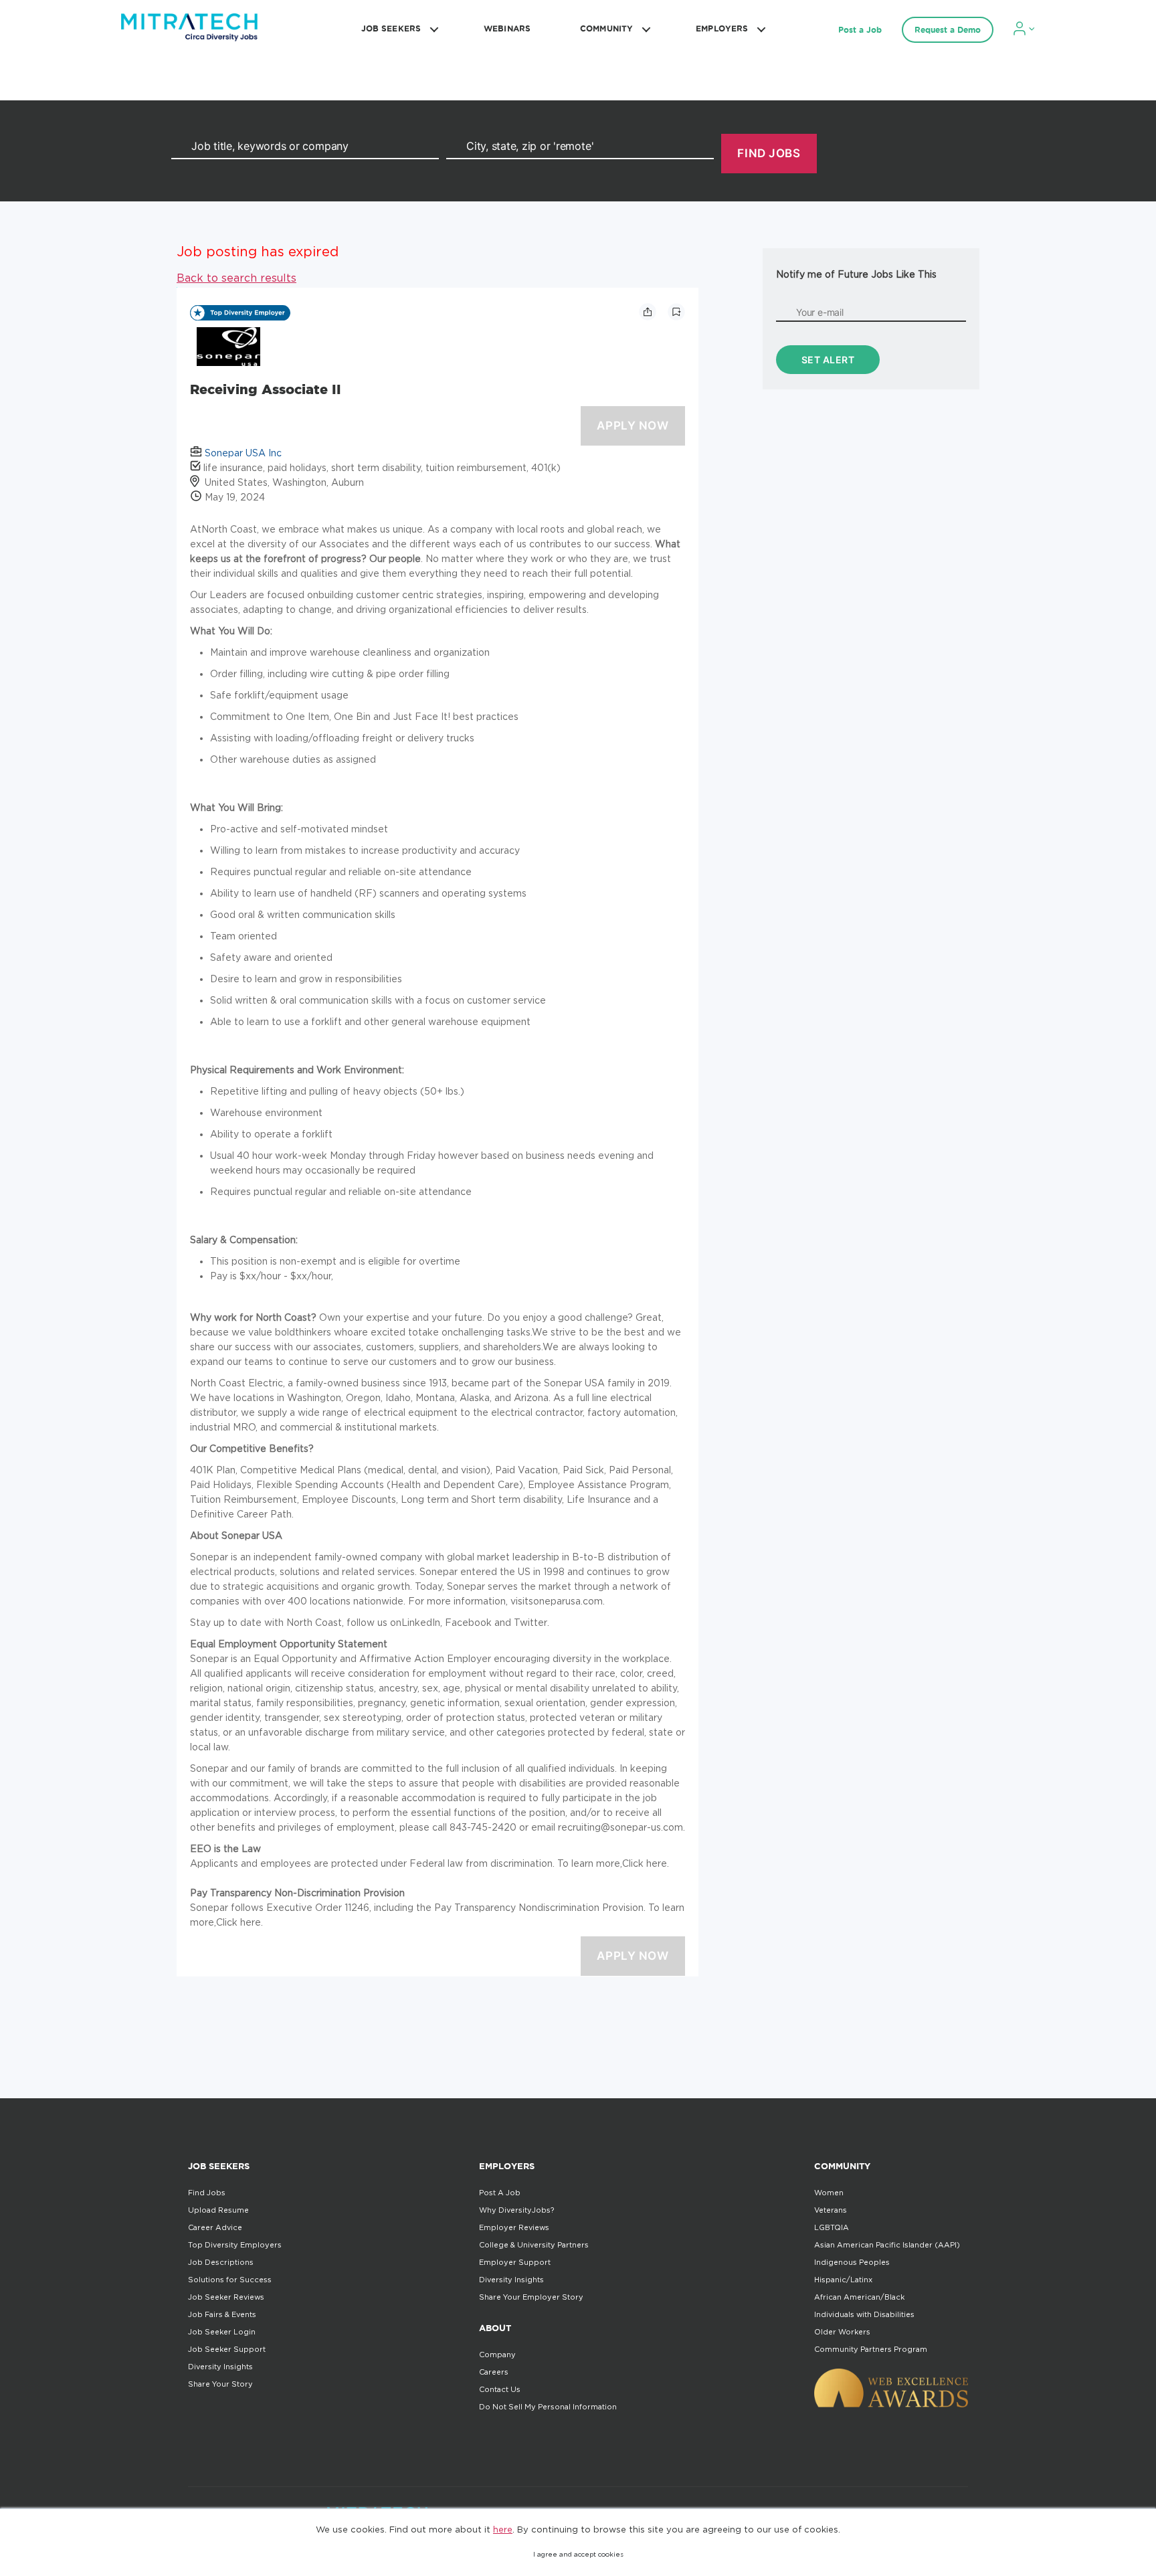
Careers (494, 2372)
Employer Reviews (514, 2227)
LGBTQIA (832, 2227)
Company (497, 2355)
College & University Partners (534, 2245)
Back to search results (236, 278)
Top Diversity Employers (235, 2245)
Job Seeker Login (222, 2332)
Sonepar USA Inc (243, 453)
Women (829, 2193)
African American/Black (859, 2297)
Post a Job (860, 30)
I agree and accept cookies (578, 2554)
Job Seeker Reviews (226, 2297)
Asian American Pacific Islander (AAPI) (887, 2245)
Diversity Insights (220, 2367)
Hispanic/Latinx (843, 2280)
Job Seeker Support (227, 2349)
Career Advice (215, 2227)
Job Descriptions (221, 2262)
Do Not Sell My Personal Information (548, 2407)
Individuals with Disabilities (864, 2314)
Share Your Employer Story (531, 2297)
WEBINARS (507, 28)
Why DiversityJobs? (516, 2210)
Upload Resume (218, 2210)
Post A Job (500, 2193)
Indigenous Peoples (852, 2262)
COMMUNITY (606, 28)
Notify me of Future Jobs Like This (856, 274)
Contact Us (500, 2389)
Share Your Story (220, 2384)
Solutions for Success (230, 2280)
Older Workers (842, 2332)
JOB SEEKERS (391, 28)
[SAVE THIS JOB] (676, 312)
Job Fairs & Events (222, 2314)
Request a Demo (948, 30)
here (503, 2529)
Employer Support (515, 2262)
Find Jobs (207, 2193)
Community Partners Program (871, 2349)
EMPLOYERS (722, 28)
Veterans (831, 2210)
